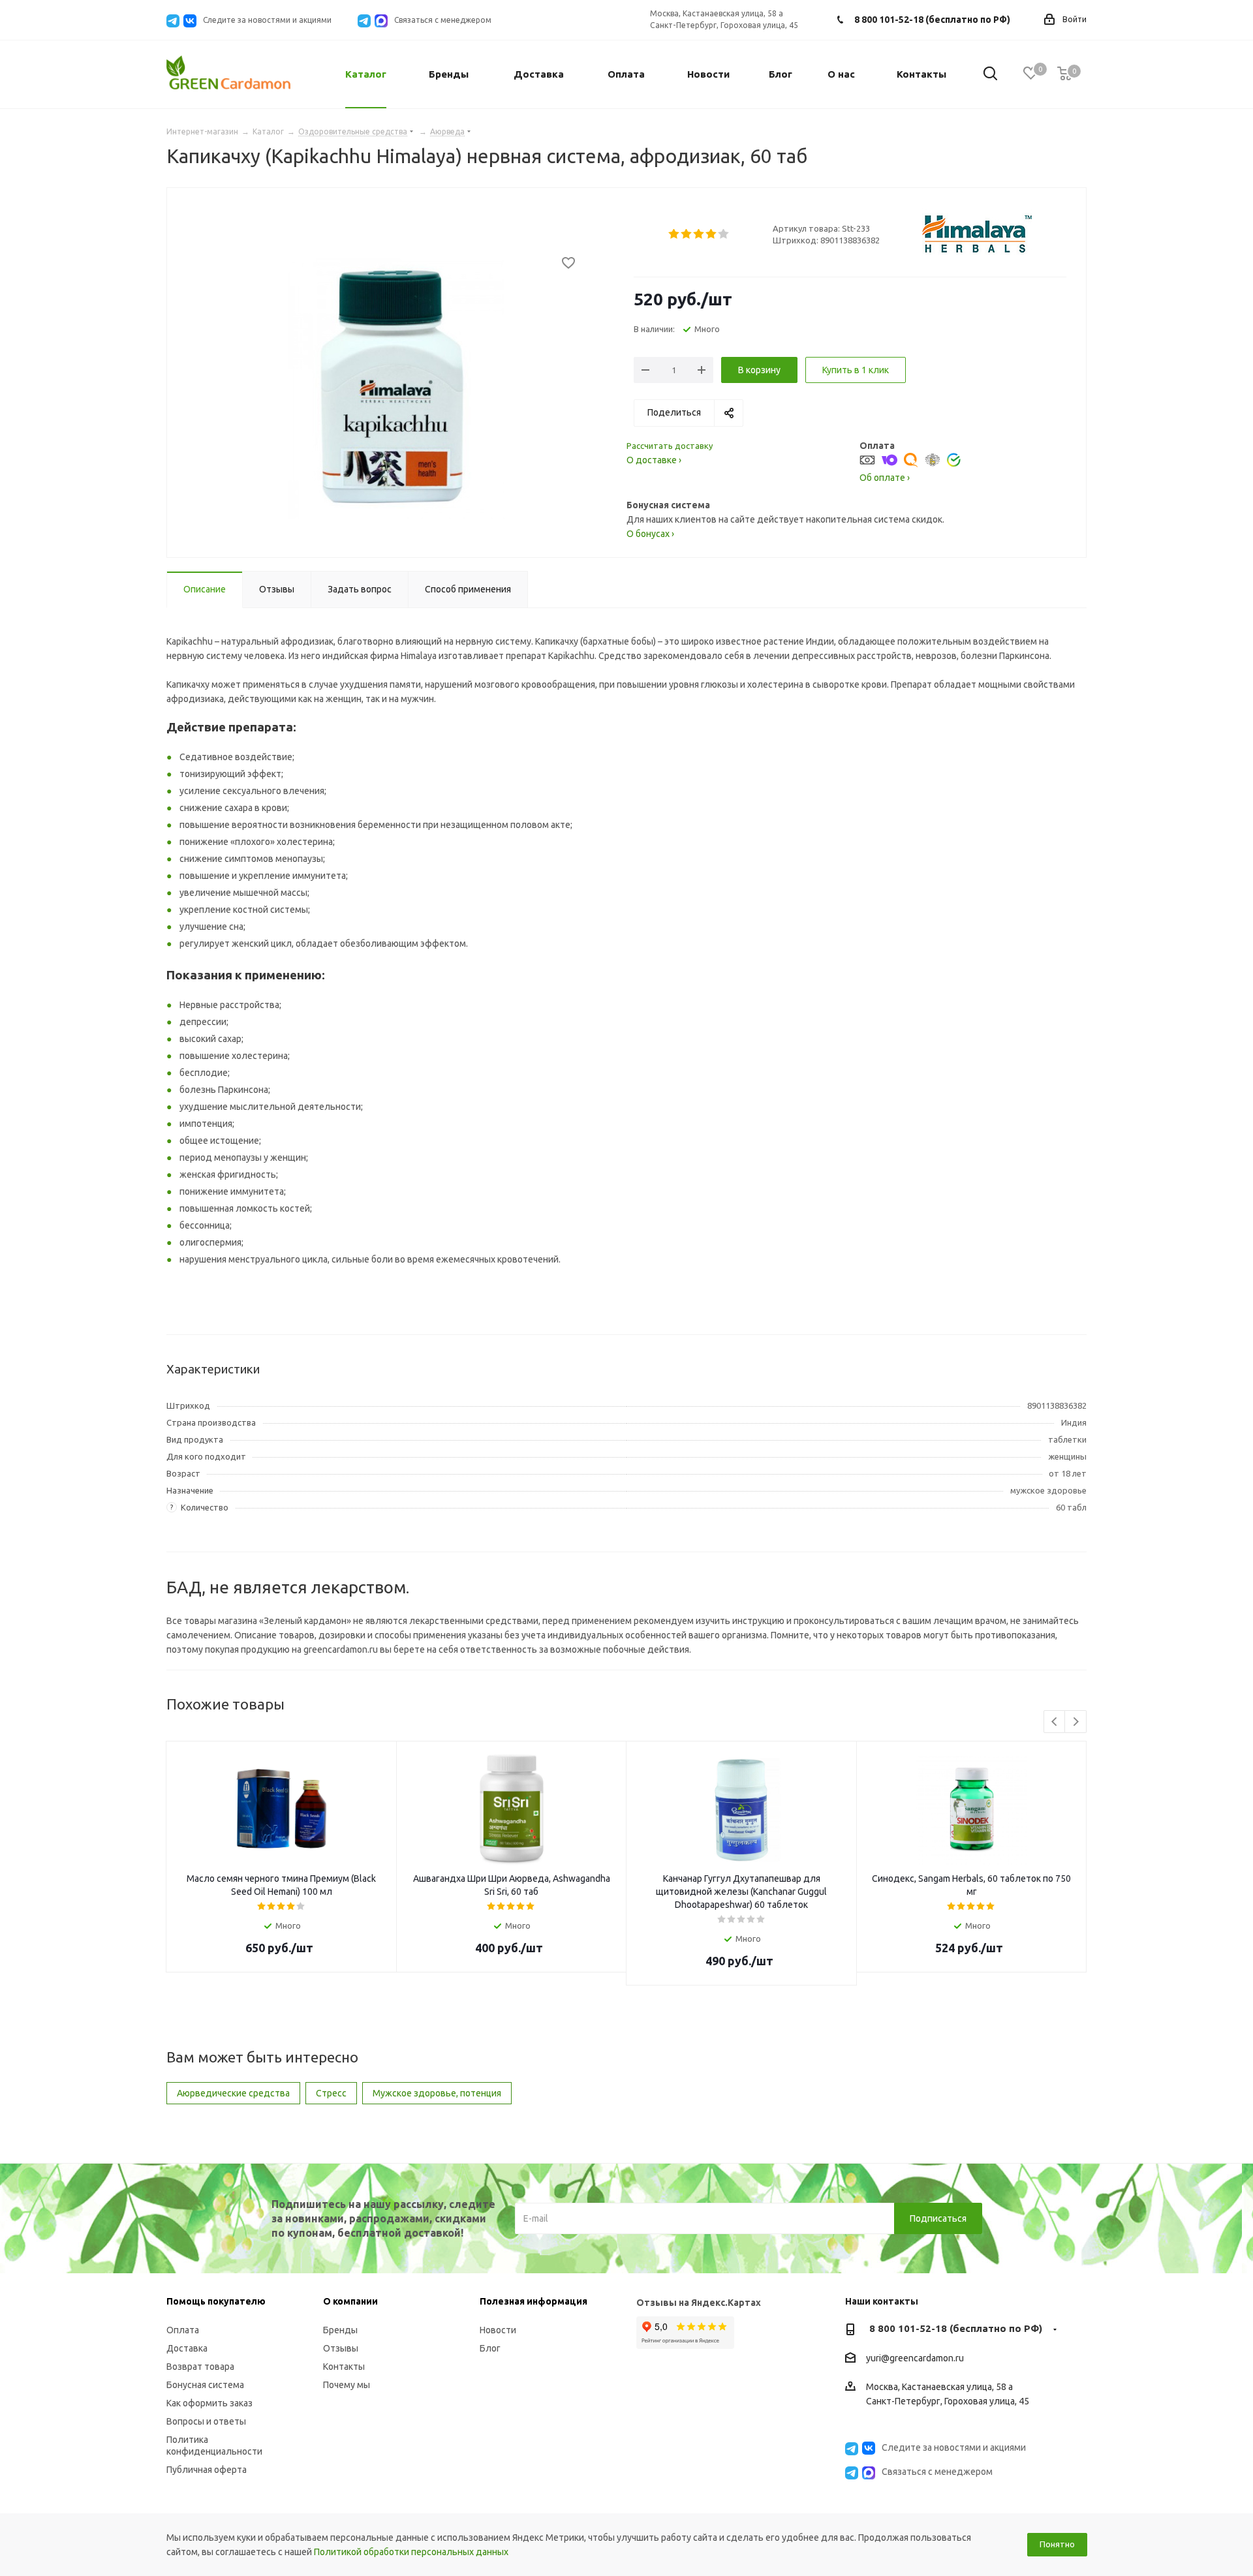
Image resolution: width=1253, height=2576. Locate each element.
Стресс (331, 2093)
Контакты (344, 2367)
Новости (498, 2330)
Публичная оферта (207, 2470)
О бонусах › (650, 534)
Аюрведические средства (233, 2093)
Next (1076, 1722)
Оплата (183, 2330)
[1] (674, 234)
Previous (1055, 1722)
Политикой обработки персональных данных (411, 2552)
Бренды (340, 2330)
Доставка (187, 2348)
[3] (699, 234)
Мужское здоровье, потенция (437, 2093)
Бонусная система (205, 2385)
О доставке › (654, 460)
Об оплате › (885, 478)
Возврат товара (200, 2367)
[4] (712, 234)
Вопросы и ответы (206, 2421)
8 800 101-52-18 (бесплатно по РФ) (932, 20)
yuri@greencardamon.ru (915, 2358)
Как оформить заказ (209, 2403)
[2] (687, 234)
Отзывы (341, 2348)
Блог (490, 2348)
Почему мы (347, 2385)
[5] (724, 234)
